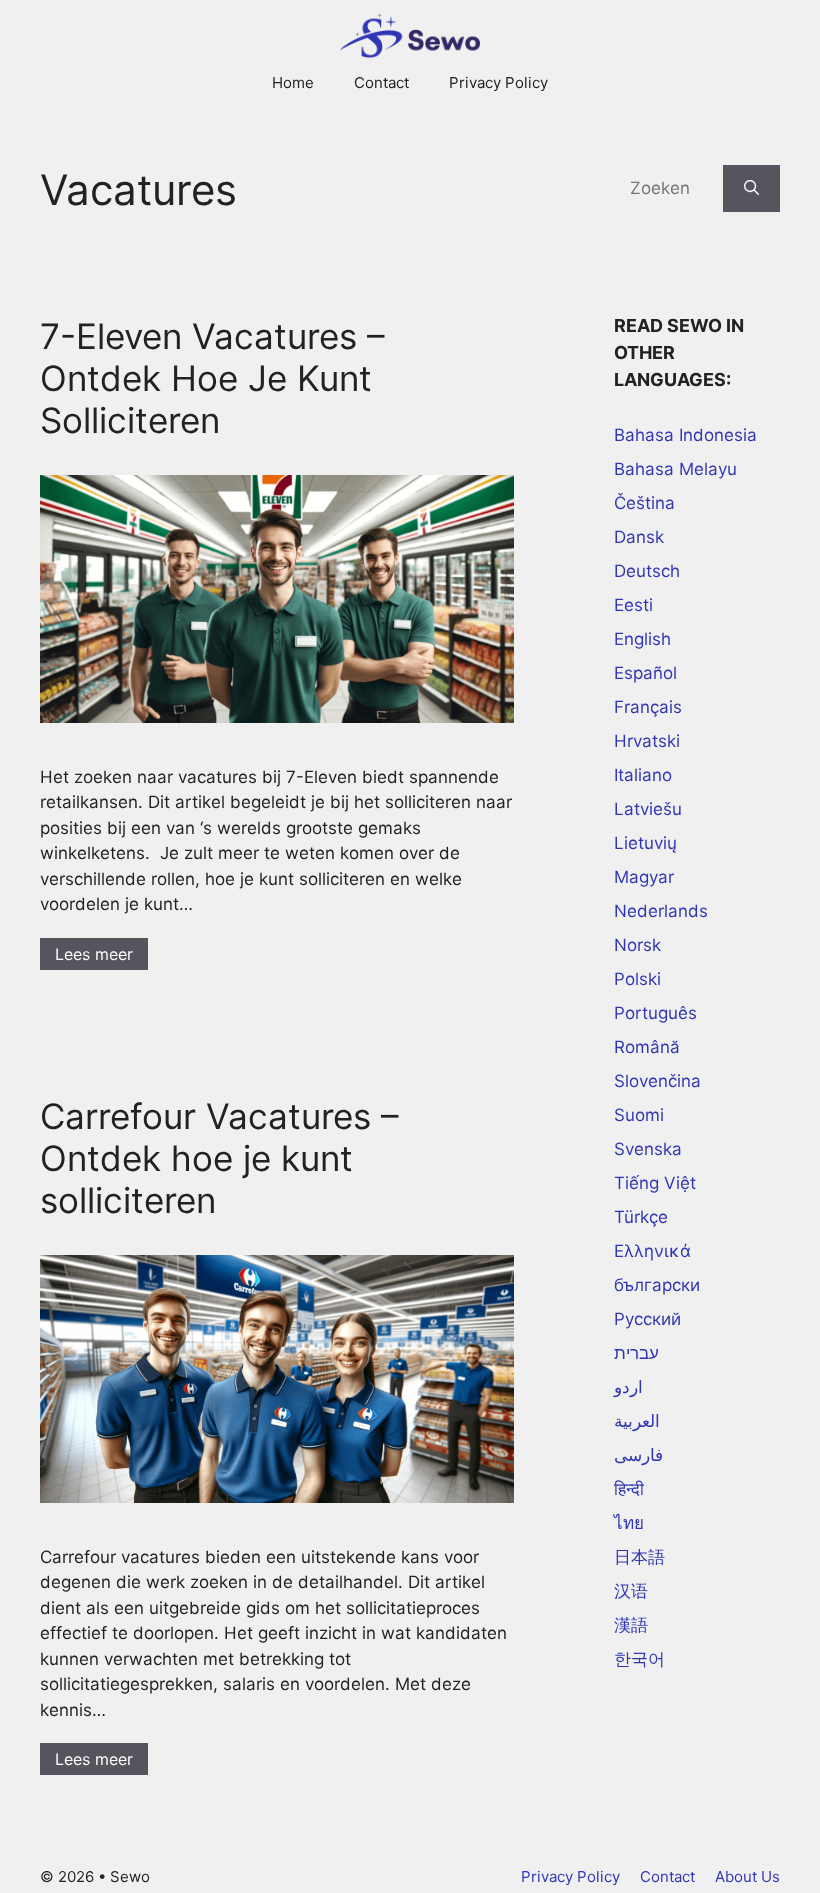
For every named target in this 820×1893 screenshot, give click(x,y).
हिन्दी (629, 1489)
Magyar (644, 877)
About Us (747, 1876)
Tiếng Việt (655, 1183)
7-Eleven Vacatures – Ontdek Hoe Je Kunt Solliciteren (212, 378)
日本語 (639, 1557)
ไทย (629, 1523)
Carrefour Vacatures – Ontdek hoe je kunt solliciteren (219, 1158)
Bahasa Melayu (675, 469)
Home (293, 82)
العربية (637, 1421)
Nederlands (661, 911)
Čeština (644, 503)
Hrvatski (647, 741)
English (642, 639)
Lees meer (94, 954)
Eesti (633, 605)
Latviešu (648, 809)
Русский (647, 1319)
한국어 (639, 1659)
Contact (381, 82)
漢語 (631, 1625)
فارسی (638, 1455)
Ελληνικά (652, 1251)
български (657, 1285)
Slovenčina (657, 1081)
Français (648, 707)
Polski (637, 979)
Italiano (643, 775)
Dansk (639, 537)
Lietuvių (645, 843)
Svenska (648, 1149)
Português (655, 1013)
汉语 (631, 1591)
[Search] (751, 189)
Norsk (637, 945)
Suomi (639, 1115)
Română (647, 1047)
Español (645, 673)
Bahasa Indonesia (685, 435)
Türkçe (641, 1217)
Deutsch (647, 571)
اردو (628, 1387)
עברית (636, 1353)
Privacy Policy (498, 82)
